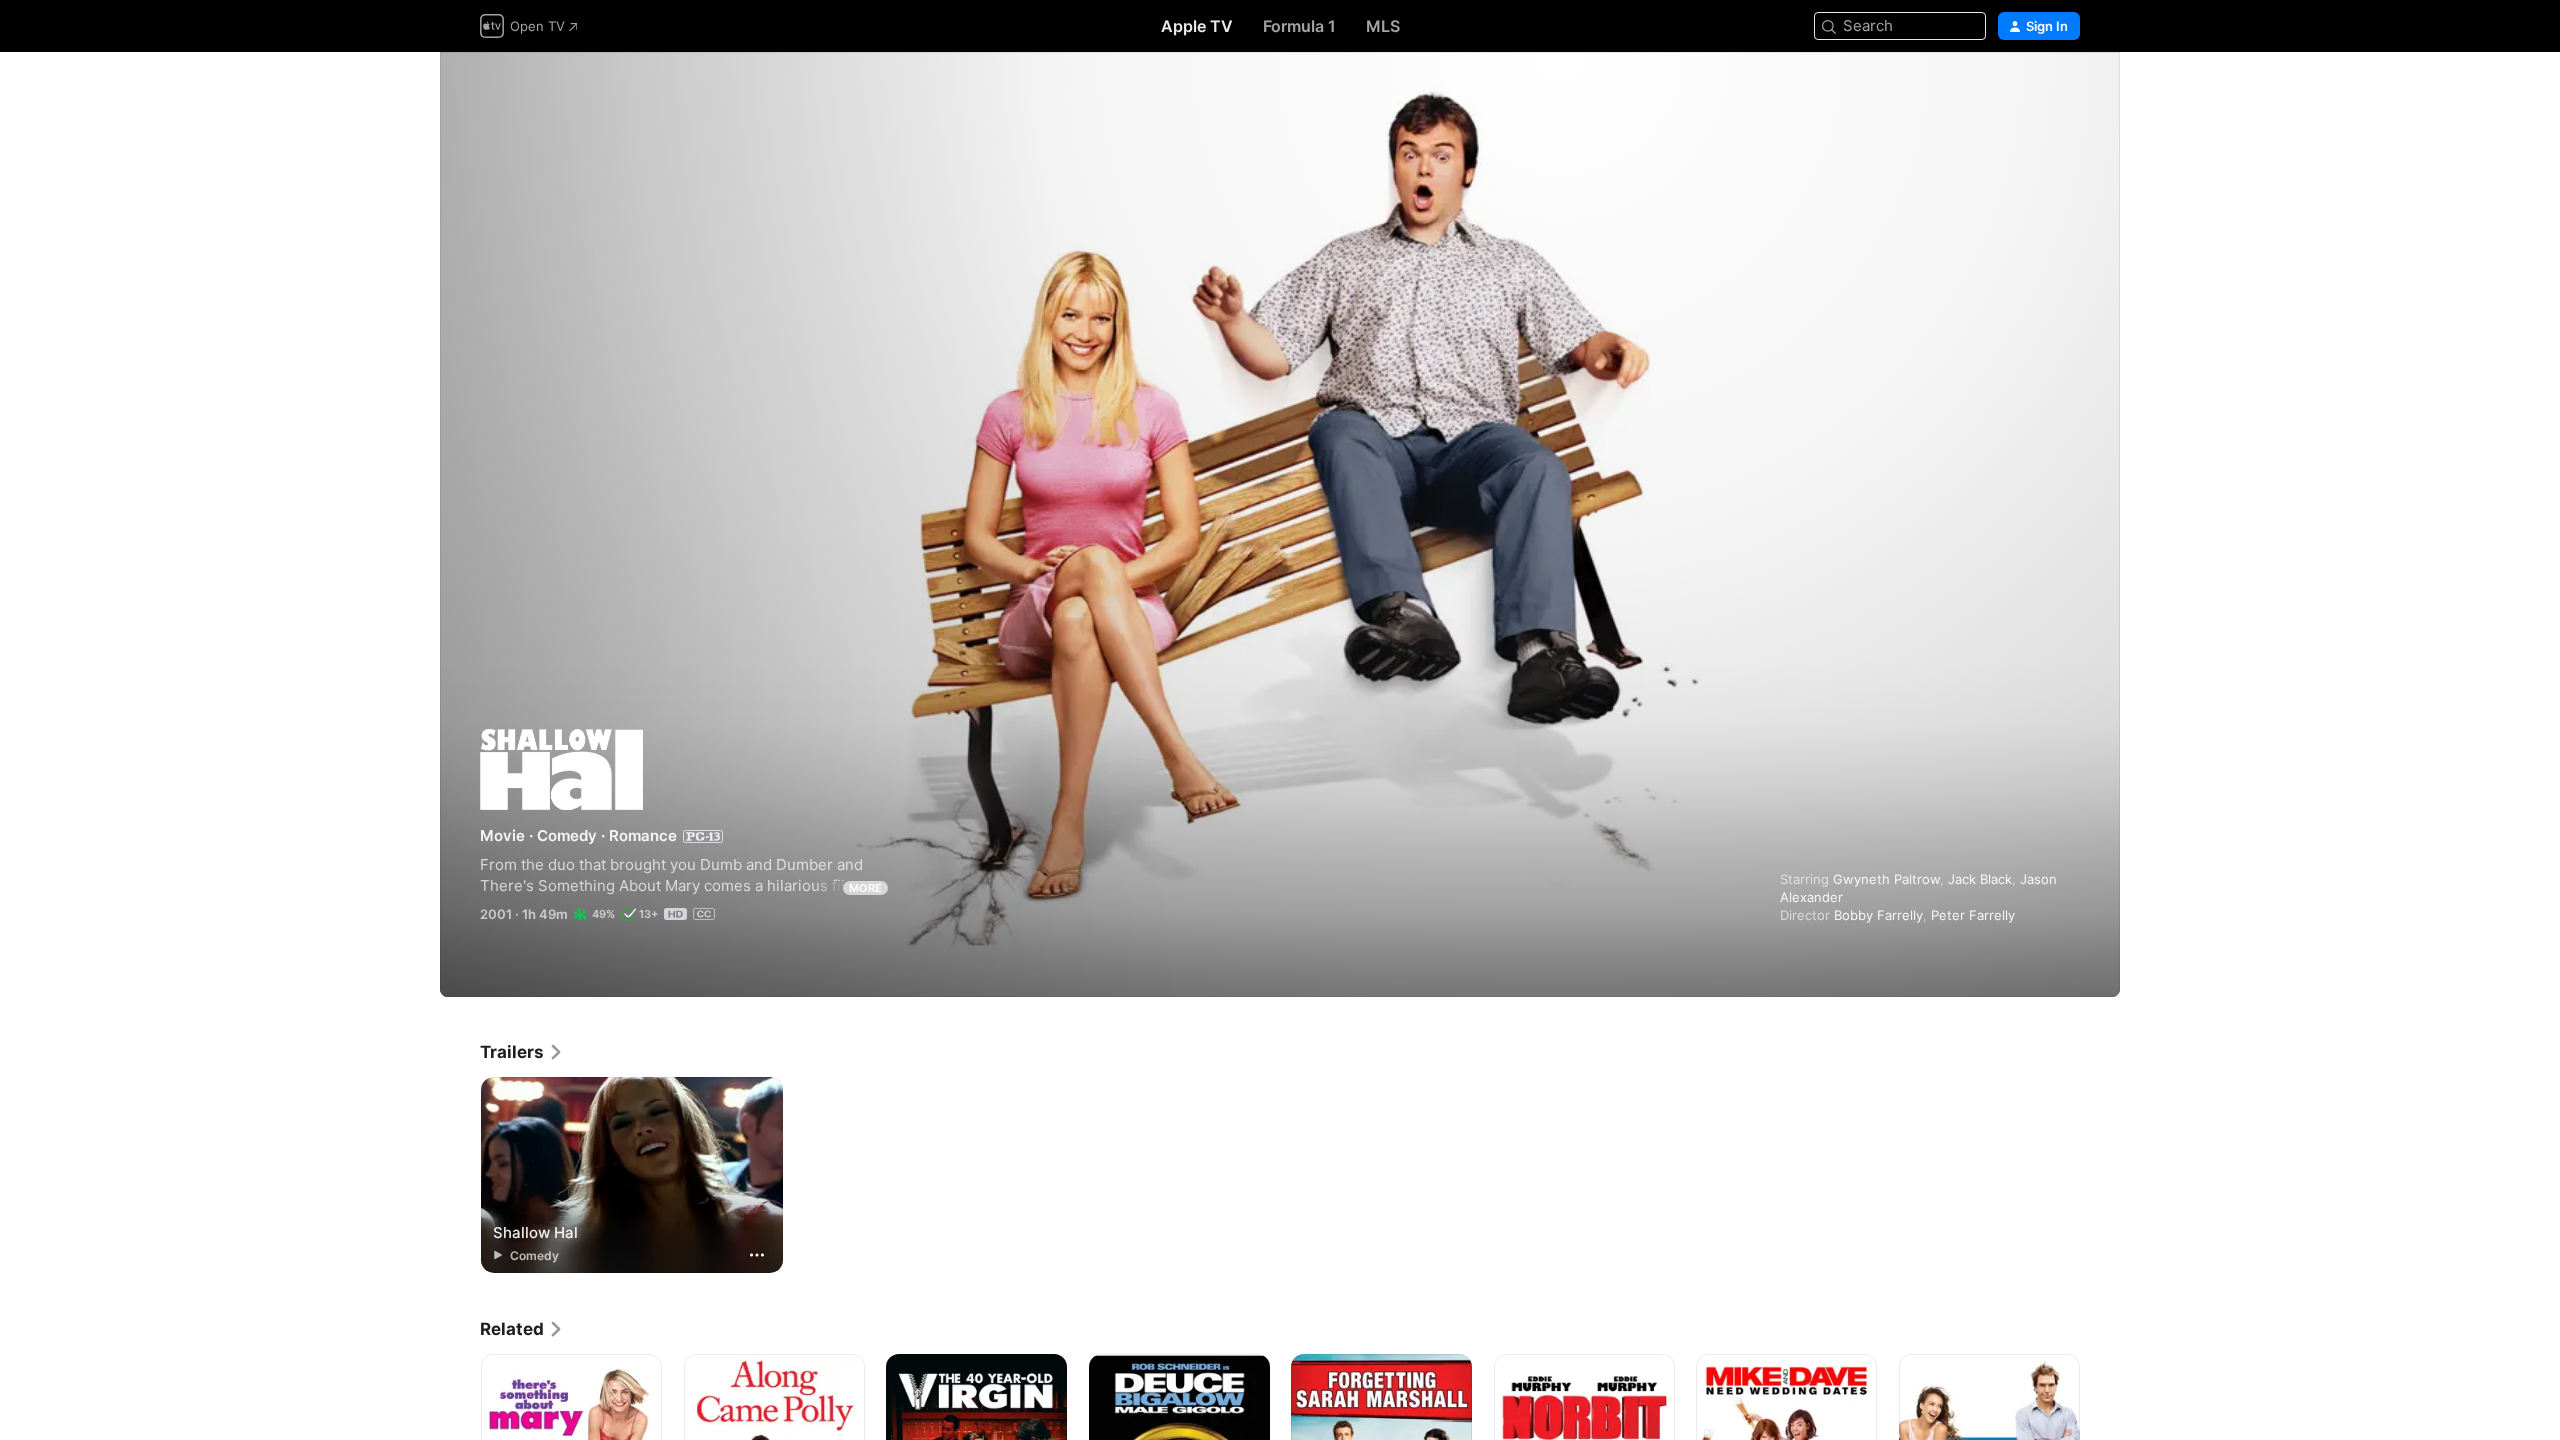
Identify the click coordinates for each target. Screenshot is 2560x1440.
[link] (522, 1052)
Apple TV (1197, 26)
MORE (865, 888)
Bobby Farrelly (1878, 915)
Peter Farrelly (1973, 915)
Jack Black (1980, 879)
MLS (1383, 26)
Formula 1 (1299, 26)
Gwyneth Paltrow (1886, 879)
